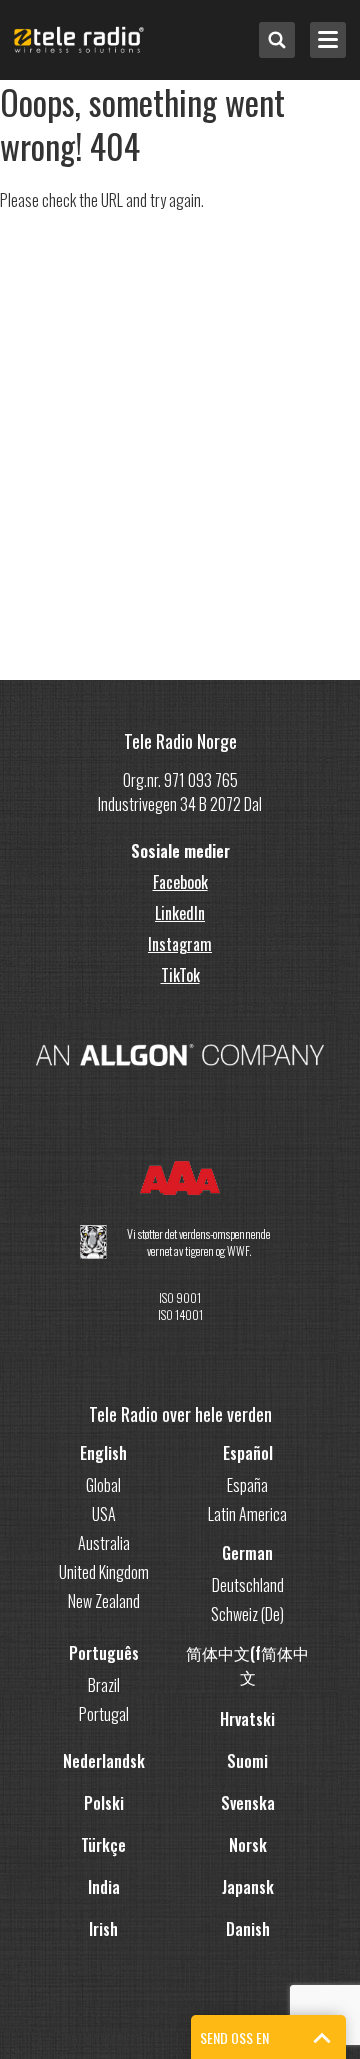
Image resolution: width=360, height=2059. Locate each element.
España (247, 1485)
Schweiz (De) (247, 1614)
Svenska (248, 1803)
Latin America (247, 1514)
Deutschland (248, 1585)
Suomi (247, 1761)
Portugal (104, 1714)
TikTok (180, 975)
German (247, 1553)
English (103, 1453)
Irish (103, 1929)
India (104, 1887)
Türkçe (103, 1845)
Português (104, 1653)
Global (103, 1485)
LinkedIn (180, 913)
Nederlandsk (104, 1761)
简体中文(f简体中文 (247, 1665)
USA (104, 1514)
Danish (248, 1929)
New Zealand (104, 1601)
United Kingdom (104, 1572)
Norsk (248, 1845)
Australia (104, 1543)
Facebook (180, 882)
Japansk (248, 1887)
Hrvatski (247, 1719)
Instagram (180, 944)
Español (248, 1453)
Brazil (104, 1685)
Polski (104, 1803)
